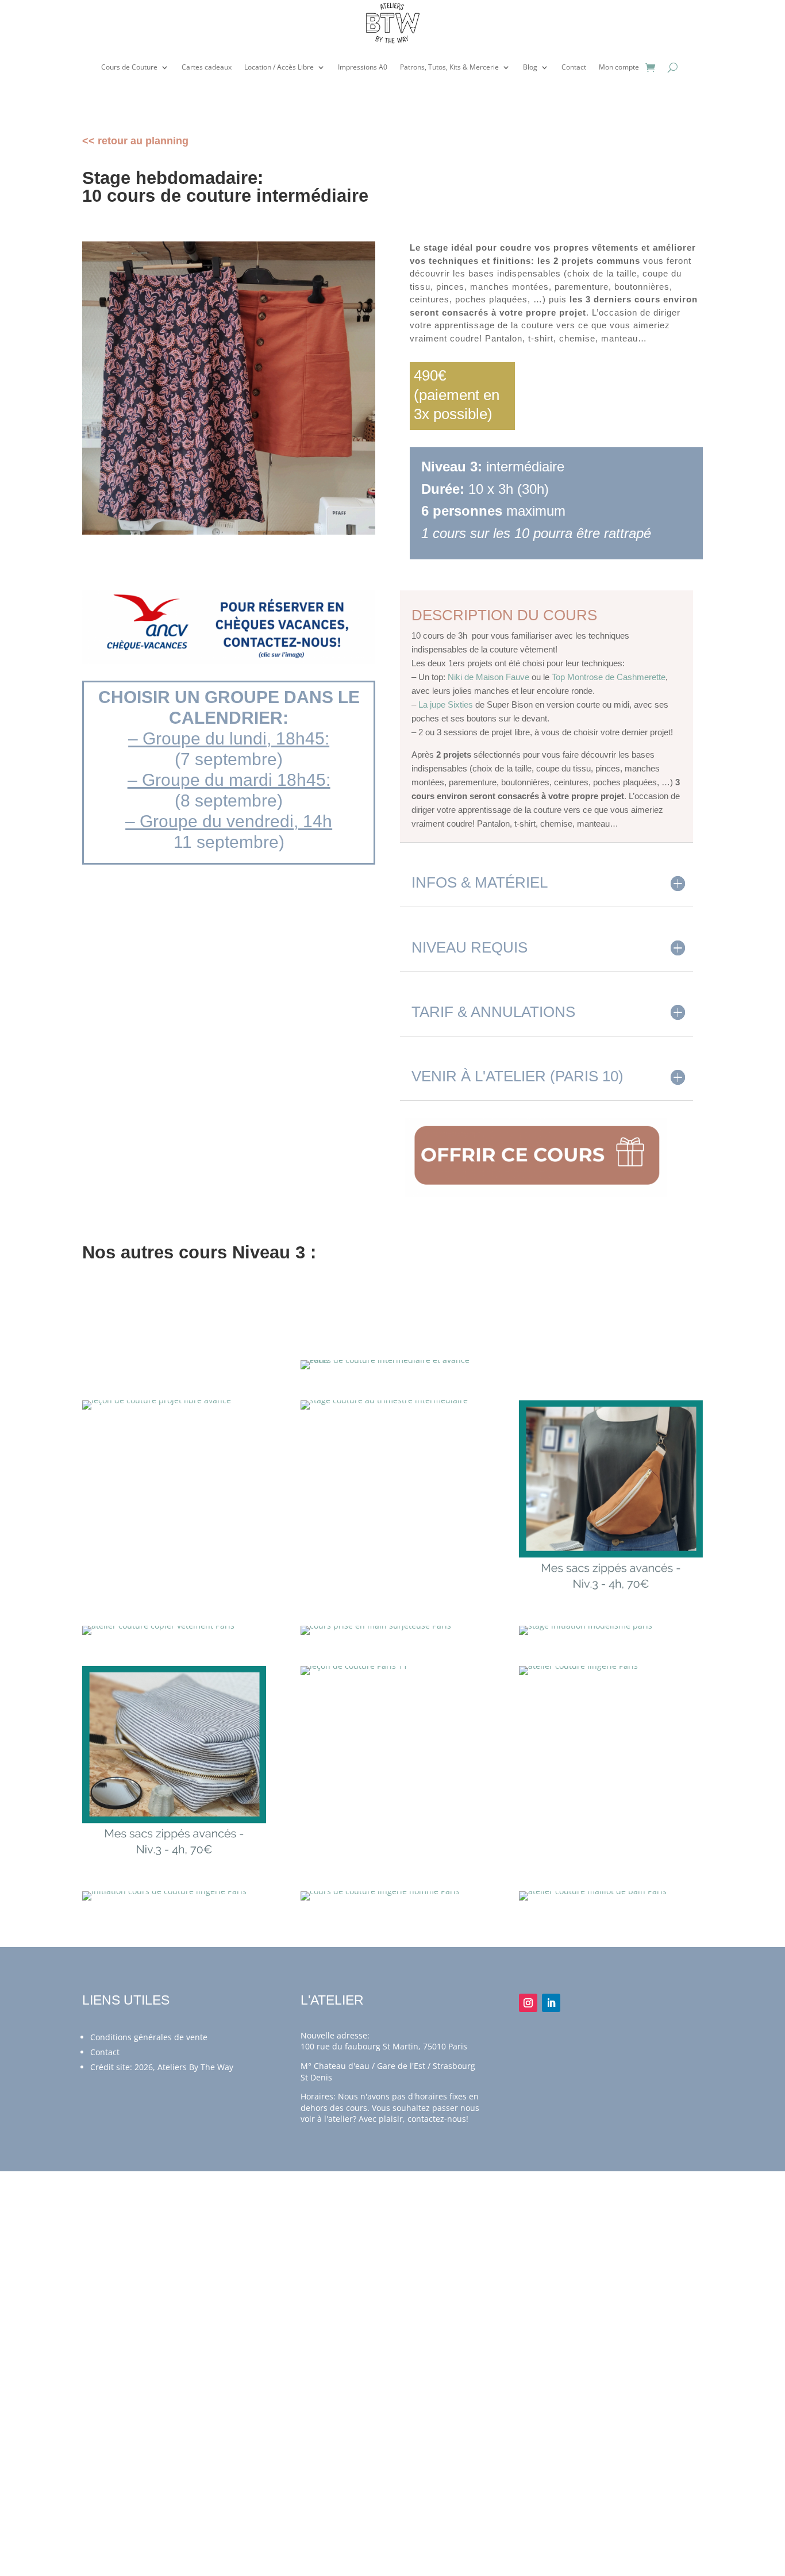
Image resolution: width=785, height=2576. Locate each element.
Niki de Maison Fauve (488, 677)
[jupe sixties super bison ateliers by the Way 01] (229, 531)
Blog (530, 67)
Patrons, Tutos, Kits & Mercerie (449, 67)
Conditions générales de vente (149, 2037)
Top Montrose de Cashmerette (609, 677)
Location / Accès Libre (279, 67)
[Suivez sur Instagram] (528, 2003)
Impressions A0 (363, 67)
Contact (574, 67)
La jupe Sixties (446, 705)
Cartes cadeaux (207, 67)
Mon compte (619, 67)
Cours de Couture (129, 67)
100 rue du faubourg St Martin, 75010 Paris (384, 2046)
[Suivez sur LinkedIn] (551, 2003)
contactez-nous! (438, 2119)
